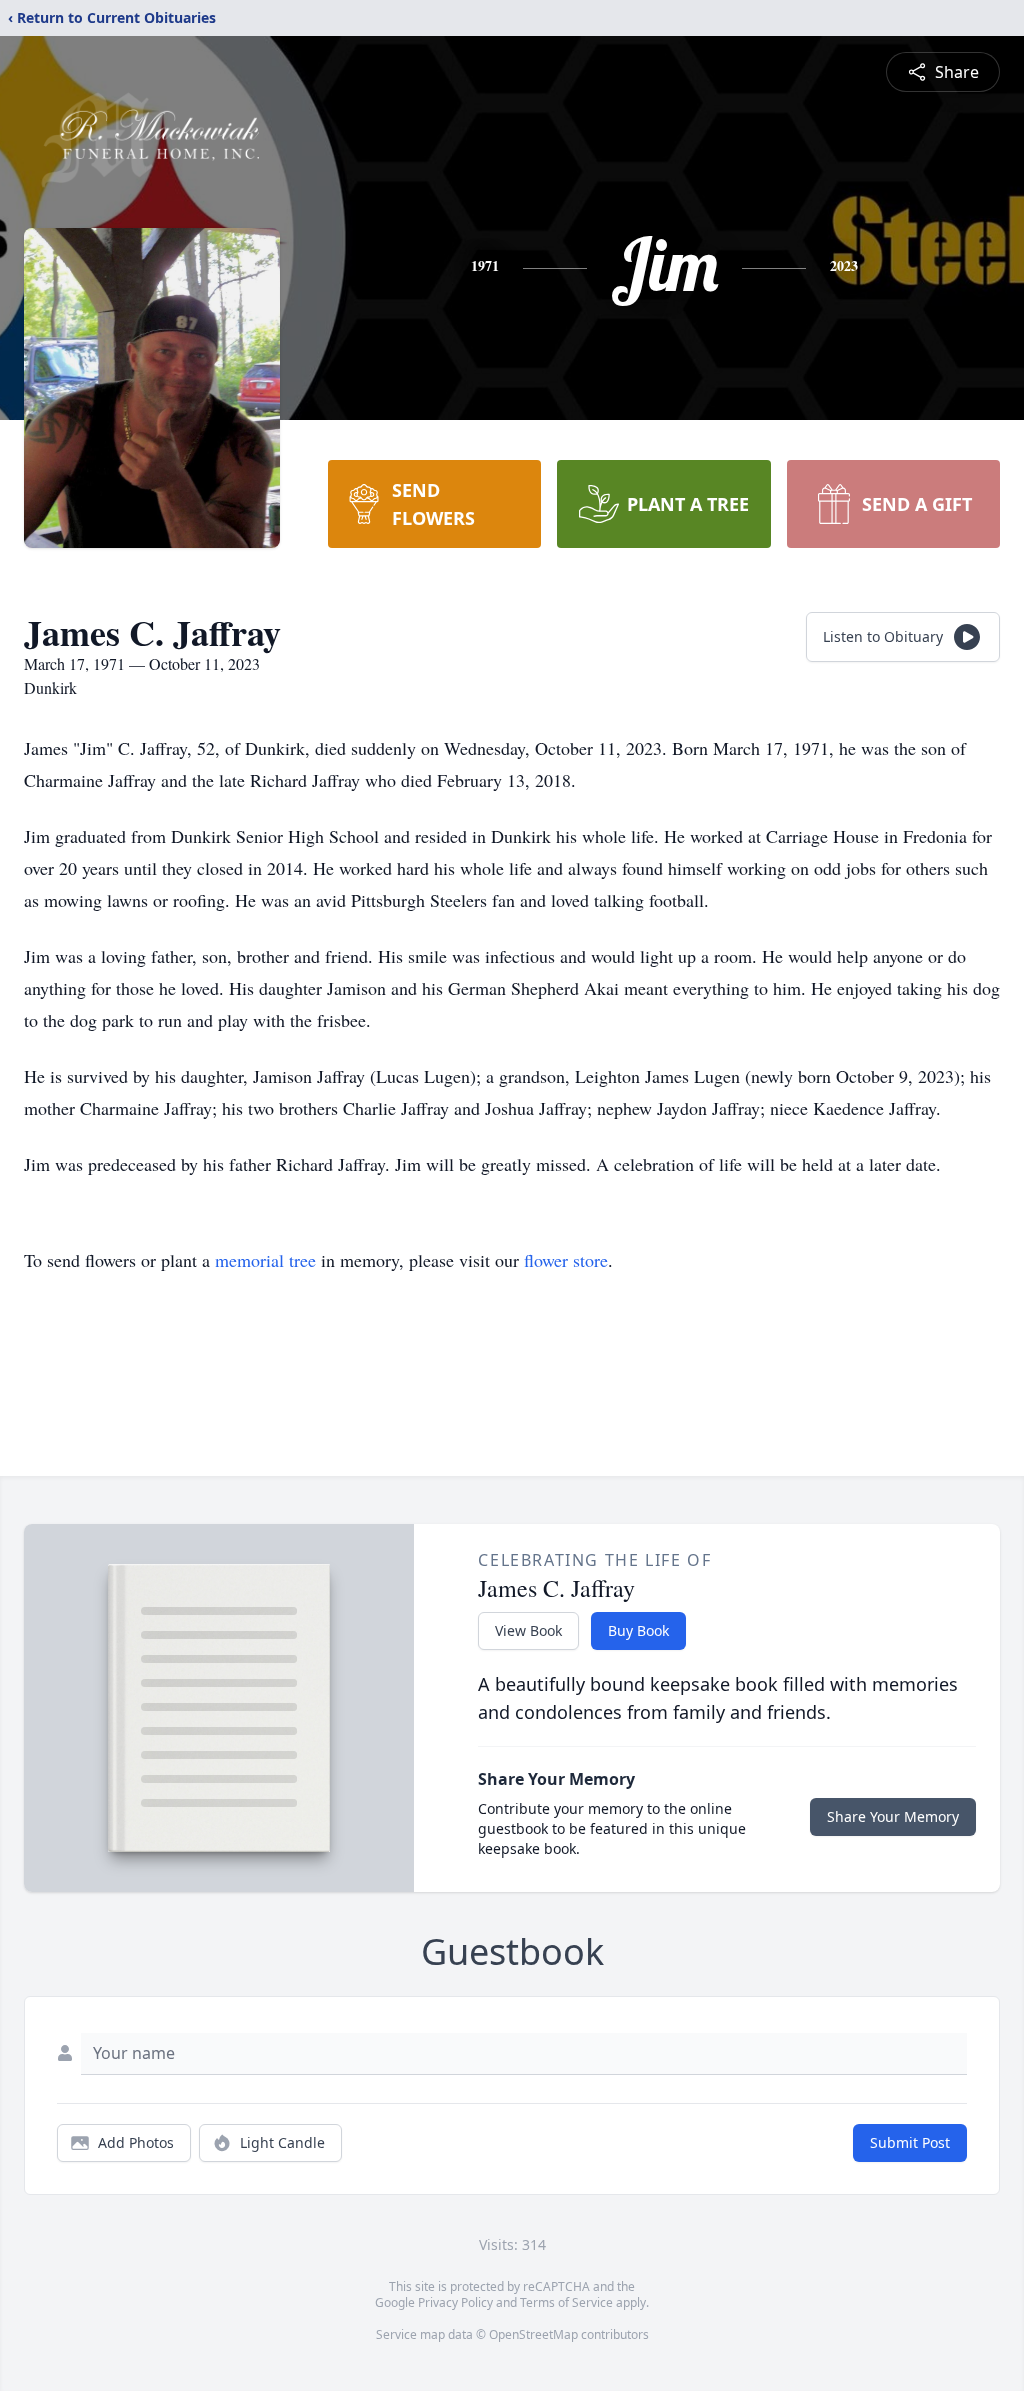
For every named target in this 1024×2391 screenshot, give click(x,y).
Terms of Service (566, 2302)
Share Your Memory (893, 1816)
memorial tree (265, 1260)
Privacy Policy (455, 2302)
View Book (528, 1630)
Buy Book (638, 1630)
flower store (566, 1260)
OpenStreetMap (533, 2334)
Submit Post (910, 2142)
